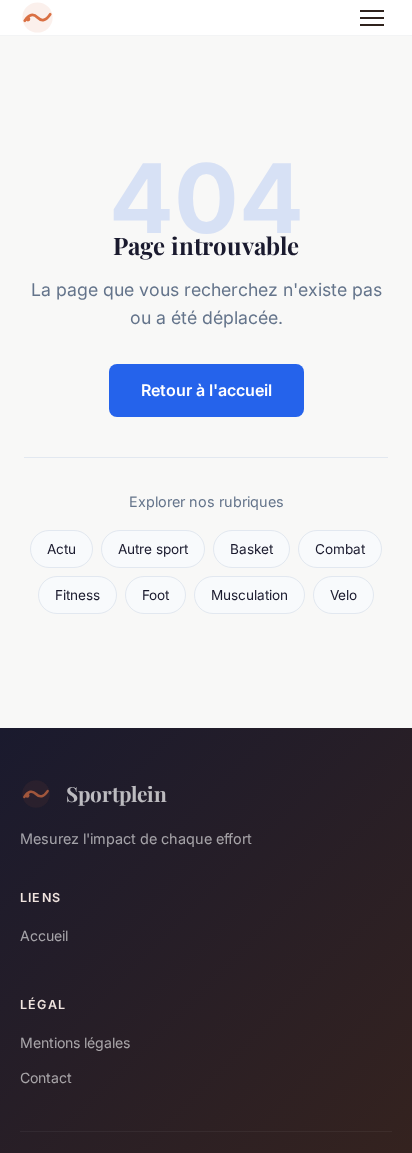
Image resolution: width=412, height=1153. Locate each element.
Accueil (44, 935)
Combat (340, 549)
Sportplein (116, 793)
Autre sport (153, 549)
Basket (251, 549)
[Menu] (372, 18)
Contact (46, 1077)
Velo (343, 595)
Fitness (77, 595)
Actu (61, 549)
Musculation (249, 595)
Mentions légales (75, 1042)
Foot (155, 595)
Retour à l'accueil (206, 390)
